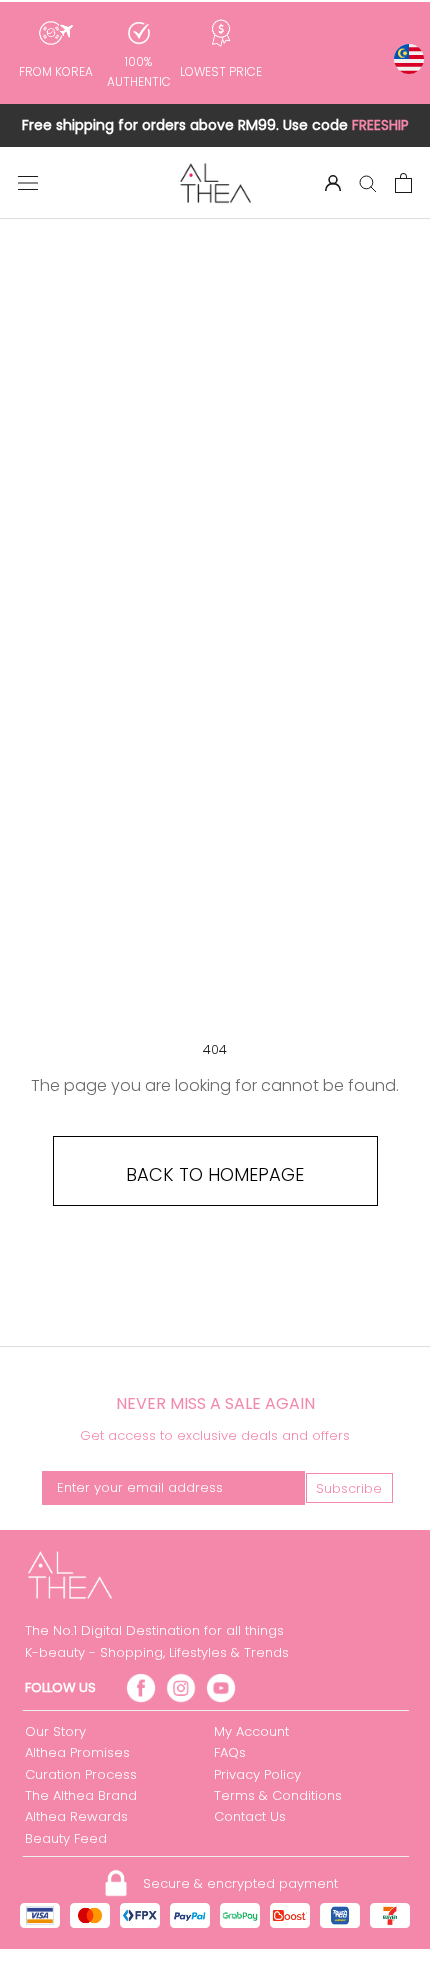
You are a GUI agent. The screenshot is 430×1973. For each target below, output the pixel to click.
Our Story (55, 1731)
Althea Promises (77, 1752)
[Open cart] (403, 183)
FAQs (230, 1752)
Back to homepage (215, 1174)
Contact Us (250, 1816)
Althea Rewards (76, 1816)
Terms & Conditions (278, 1795)
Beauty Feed (66, 1838)
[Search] (368, 182)
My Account (251, 1731)
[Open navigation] (28, 183)
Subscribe (349, 1488)
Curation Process (81, 1774)
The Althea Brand (81, 1795)
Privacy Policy (257, 1774)
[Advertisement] (215, 684)
